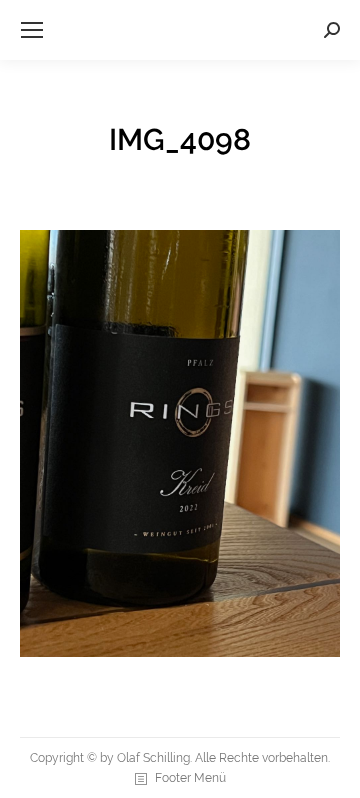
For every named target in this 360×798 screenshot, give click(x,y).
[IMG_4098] (180, 443)
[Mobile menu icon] (32, 30)
